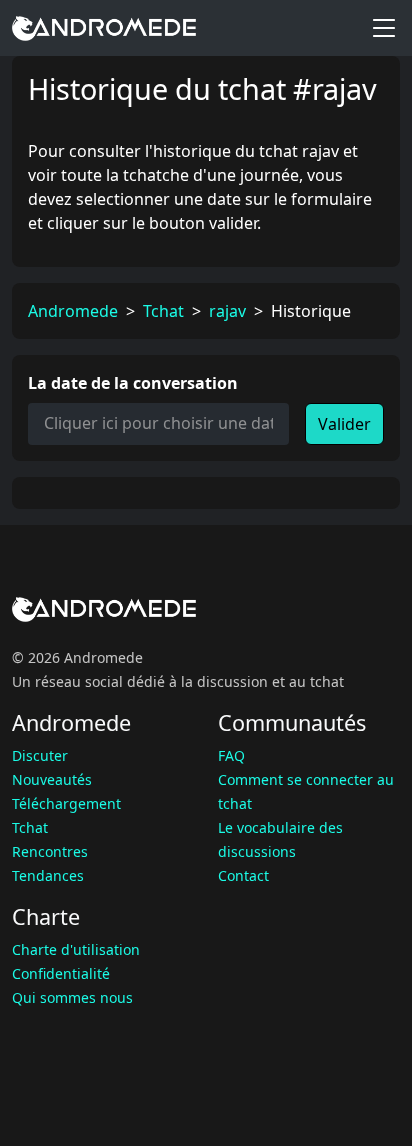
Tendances (48, 875)
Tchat (163, 311)
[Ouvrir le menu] (384, 28)
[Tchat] (104, 28)
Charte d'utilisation (76, 949)
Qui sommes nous (72, 997)
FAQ (231, 755)
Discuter (40, 755)
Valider (344, 424)
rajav (227, 311)
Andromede (73, 311)
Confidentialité (61, 973)
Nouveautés (52, 779)
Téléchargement (66, 803)
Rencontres (50, 851)
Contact (243, 875)
